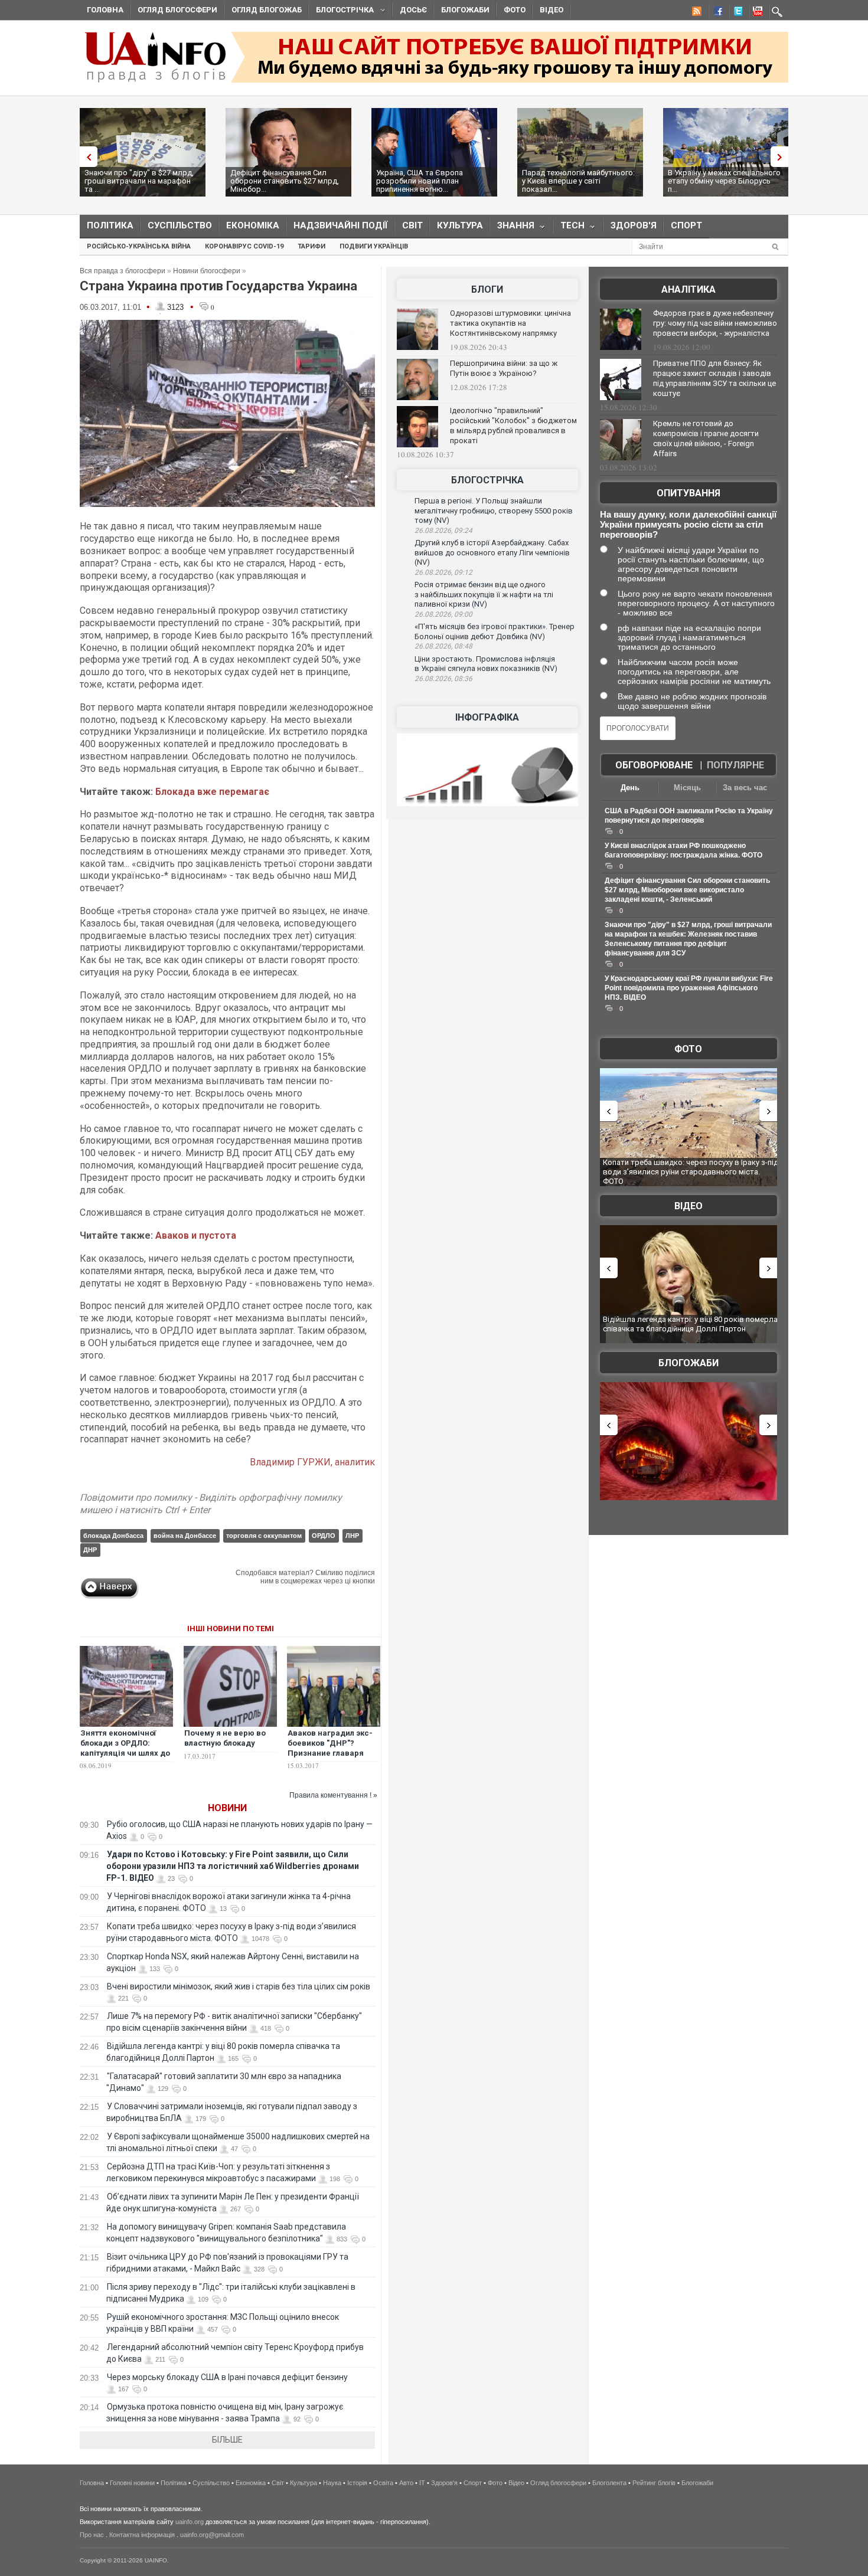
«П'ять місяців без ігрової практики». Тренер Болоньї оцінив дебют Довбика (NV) (495, 631)
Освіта (383, 2483)
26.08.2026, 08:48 (443, 646)
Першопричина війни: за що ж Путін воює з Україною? (504, 368)
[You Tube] (756, 13)
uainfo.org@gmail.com (212, 2535)
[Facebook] (716, 13)
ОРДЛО (324, 1536)
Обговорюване (654, 765)
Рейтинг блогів (654, 2483)
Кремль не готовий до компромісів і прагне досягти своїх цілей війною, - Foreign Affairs (706, 438)
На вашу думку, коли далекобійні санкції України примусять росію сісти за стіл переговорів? (688, 524)
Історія (357, 2483)
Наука (332, 2483)
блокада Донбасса (113, 1536)
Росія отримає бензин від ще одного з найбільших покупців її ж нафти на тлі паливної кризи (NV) (484, 594)
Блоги (487, 289)
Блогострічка (341, 12)
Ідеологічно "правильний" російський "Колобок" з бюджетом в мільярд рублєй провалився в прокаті (513, 425)
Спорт (686, 225)
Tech (569, 228)
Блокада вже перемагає (212, 792)
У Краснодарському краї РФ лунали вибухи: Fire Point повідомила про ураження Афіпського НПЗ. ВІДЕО (689, 988)
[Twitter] (736, 13)
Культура (460, 225)
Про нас (92, 2535)
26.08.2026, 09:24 (443, 531)
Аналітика (688, 289)
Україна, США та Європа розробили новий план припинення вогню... (420, 181)
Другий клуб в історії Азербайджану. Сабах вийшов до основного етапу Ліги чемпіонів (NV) (492, 552)
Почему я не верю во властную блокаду (225, 1738)
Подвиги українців (374, 246)
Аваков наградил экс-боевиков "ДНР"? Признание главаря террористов (330, 1748)
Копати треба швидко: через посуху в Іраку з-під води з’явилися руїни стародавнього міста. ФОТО (691, 1171)
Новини (227, 1808)
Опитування (688, 493)
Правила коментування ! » (333, 1795)
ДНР (90, 1550)
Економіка (253, 225)
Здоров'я (634, 225)
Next (782, 157)
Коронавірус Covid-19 (244, 246)
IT (422, 2483)
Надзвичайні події (341, 225)
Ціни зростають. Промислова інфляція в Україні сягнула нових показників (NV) (486, 664)
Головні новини (132, 2483)
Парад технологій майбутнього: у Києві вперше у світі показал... (578, 181)
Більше (227, 2440)
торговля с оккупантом (264, 1536)
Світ (412, 225)
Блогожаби (465, 10)
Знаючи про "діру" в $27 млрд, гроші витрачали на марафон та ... (139, 181)
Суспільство (180, 225)
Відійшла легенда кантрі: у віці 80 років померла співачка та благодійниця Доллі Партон (690, 1324)
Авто (406, 2483)
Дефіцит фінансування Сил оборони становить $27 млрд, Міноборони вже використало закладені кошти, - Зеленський (687, 890)
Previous (86, 157)
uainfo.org (190, 2522)
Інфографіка (487, 717)
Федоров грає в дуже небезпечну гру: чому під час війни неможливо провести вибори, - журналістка (715, 323)
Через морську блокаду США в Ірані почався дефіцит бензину (227, 2377)
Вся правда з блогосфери (123, 271)
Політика (110, 225)
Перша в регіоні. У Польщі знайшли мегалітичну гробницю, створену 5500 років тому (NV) (494, 510)
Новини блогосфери (207, 271)
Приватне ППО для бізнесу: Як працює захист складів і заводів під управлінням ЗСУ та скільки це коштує (714, 378)
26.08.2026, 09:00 (443, 614)
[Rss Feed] (696, 13)
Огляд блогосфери (177, 10)
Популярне (735, 765)
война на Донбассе (185, 1536)
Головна (105, 10)
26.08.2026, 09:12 (443, 572)
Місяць (687, 788)
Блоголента (609, 2483)
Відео (552, 10)
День (630, 788)
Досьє (413, 10)
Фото (515, 10)
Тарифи (311, 246)
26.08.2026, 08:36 (443, 679)
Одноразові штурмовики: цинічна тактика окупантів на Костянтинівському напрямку (510, 323)
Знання (512, 228)
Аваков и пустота (196, 1235)
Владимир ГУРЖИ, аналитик (312, 1462)
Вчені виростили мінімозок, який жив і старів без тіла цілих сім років (239, 1986)
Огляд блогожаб (267, 10)
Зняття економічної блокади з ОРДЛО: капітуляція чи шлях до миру (125, 1748)
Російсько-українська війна (139, 246)
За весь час (745, 788)
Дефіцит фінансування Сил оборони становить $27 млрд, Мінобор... (285, 181)
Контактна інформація (142, 2535)
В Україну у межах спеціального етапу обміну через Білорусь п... (724, 181)
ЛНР (352, 1536)
